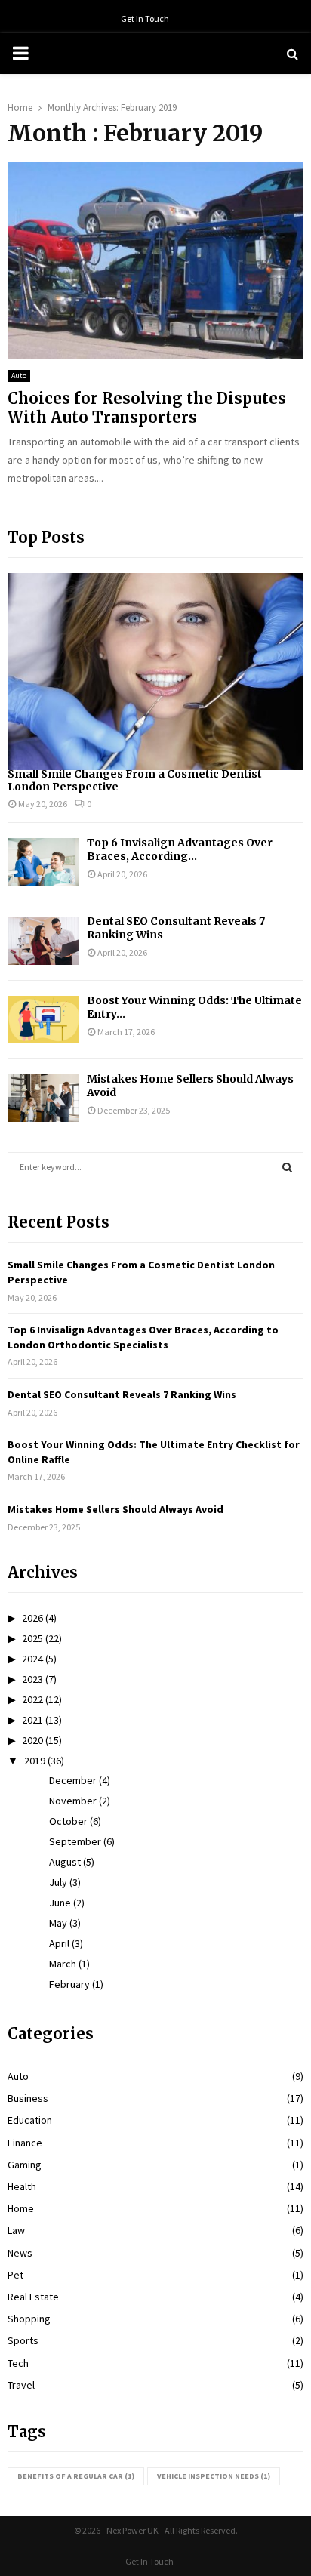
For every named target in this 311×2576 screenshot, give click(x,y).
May (58, 1923)
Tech (18, 2363)
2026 (32, 1618)
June (60, 1903)
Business (28, 2098)
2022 (32, 1699)
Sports (23, 2340)
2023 (32, 1679)
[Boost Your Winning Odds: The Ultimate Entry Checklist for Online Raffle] (43, 1020)
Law (16, 2230)
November (73, 1801)
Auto (19, 376)
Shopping (29, 2319)
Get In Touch (145, 18)
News (20, 2253)
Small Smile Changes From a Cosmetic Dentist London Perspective (135, 780)
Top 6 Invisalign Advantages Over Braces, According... (180, 849)
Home (21, 2208)
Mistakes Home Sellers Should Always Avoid (115, 1509)
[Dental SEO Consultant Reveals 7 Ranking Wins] (43, 940)
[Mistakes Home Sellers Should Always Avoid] (43, 1098)
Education (30, 2120)
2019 (35, 1761)
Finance (25, 2143)
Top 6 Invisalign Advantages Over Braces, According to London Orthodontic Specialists (143, 1337)
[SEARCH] (287, 1167)
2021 (32, 1720)
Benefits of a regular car (76, 2476)
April (59, 1943)
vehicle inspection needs (214, 2476)
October (68, 1821)
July (58, 1882)
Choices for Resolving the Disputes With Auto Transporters (147, 408)
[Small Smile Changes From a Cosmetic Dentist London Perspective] (155, 672)
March (63, 1964)
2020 (32, 1740)
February (69, 1984)
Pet (15, 2275)
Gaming (25, 2165)
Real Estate (33, 2297)
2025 (32, 1638)
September (75, 1841)
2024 (32, 1659)
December (73, 1780)
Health (22, 2186)
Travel (21, 2385)
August (65, 1862)
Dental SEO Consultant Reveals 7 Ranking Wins (122, 1394)
